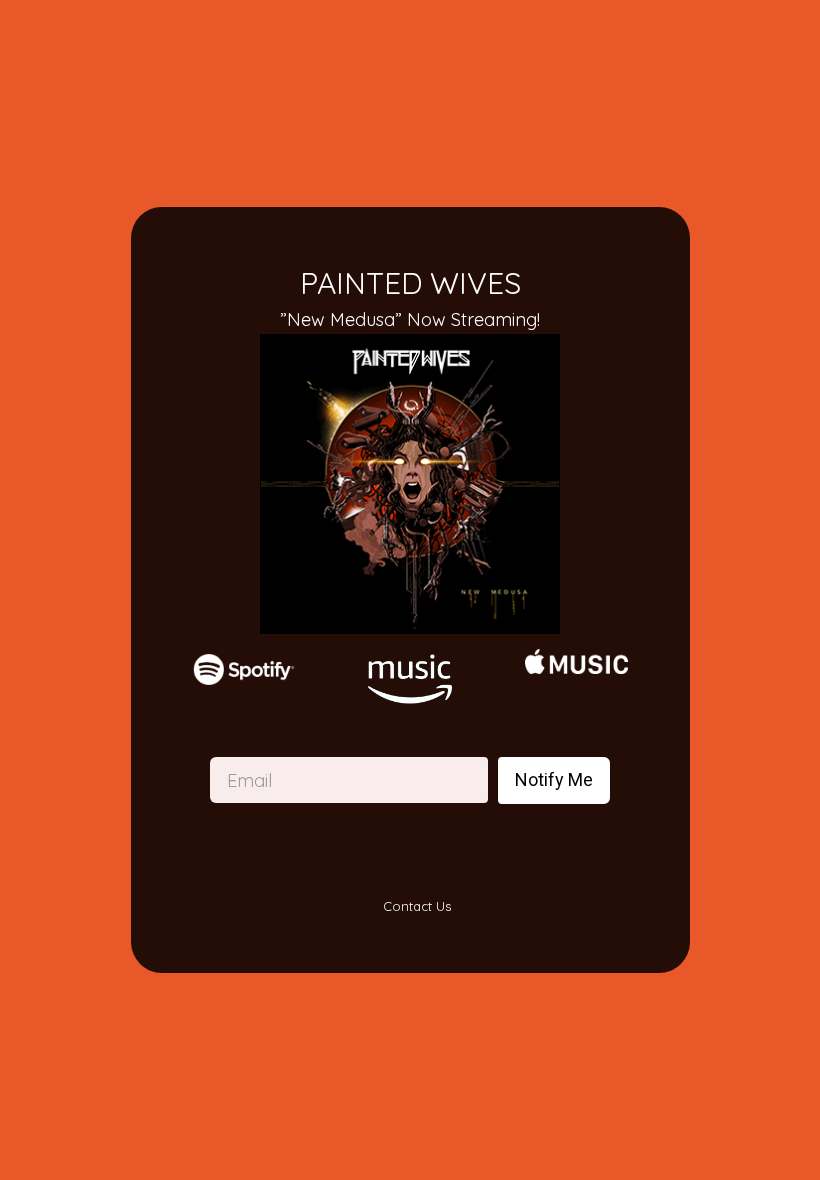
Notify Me (554, 779)
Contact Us (415, 906)
